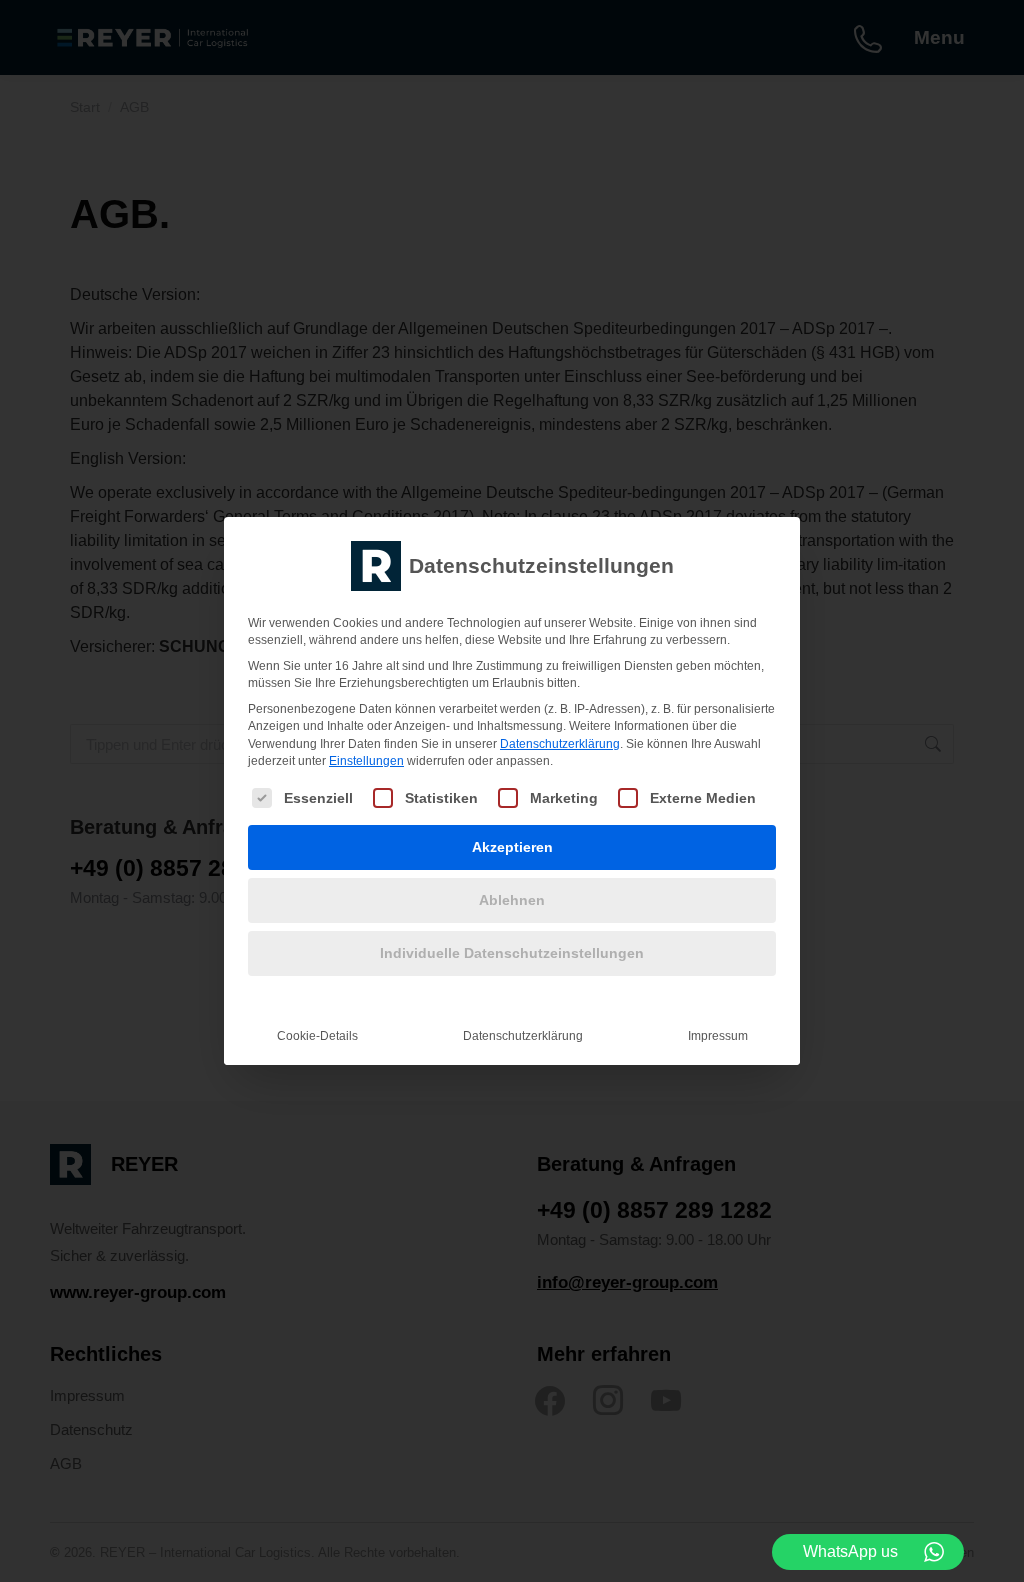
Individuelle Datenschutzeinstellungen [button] (512, 953)
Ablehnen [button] (512, 900)
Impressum (718, 1036)
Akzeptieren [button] (512, 847)
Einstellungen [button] (366, 761)
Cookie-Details (317, 1036)
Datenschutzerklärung (560, 744)
